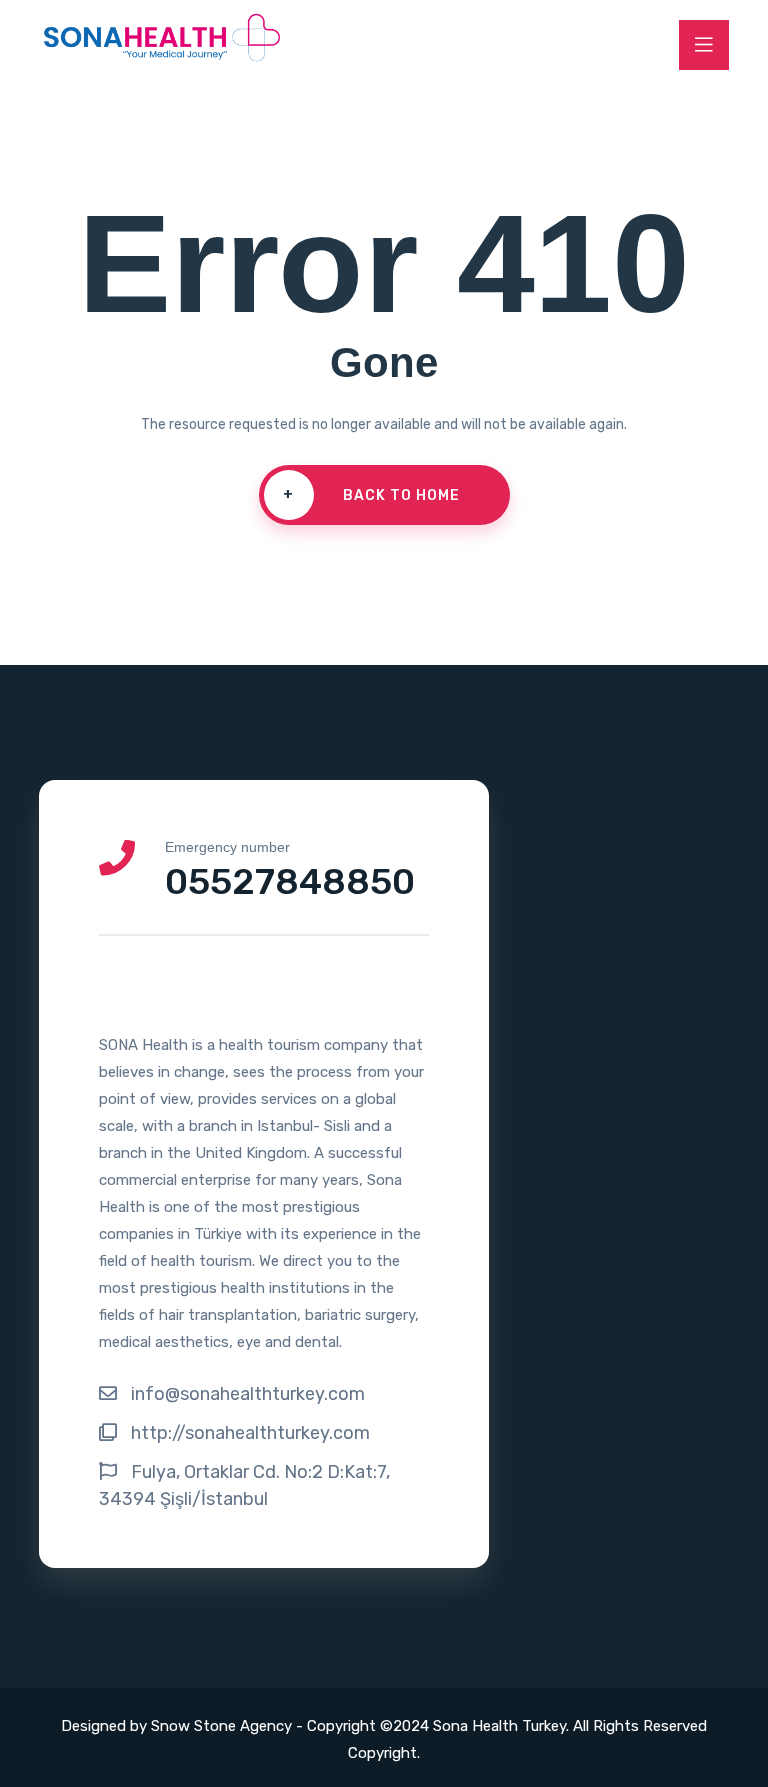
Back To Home (371, 495)
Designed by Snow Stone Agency (178, 1726)
